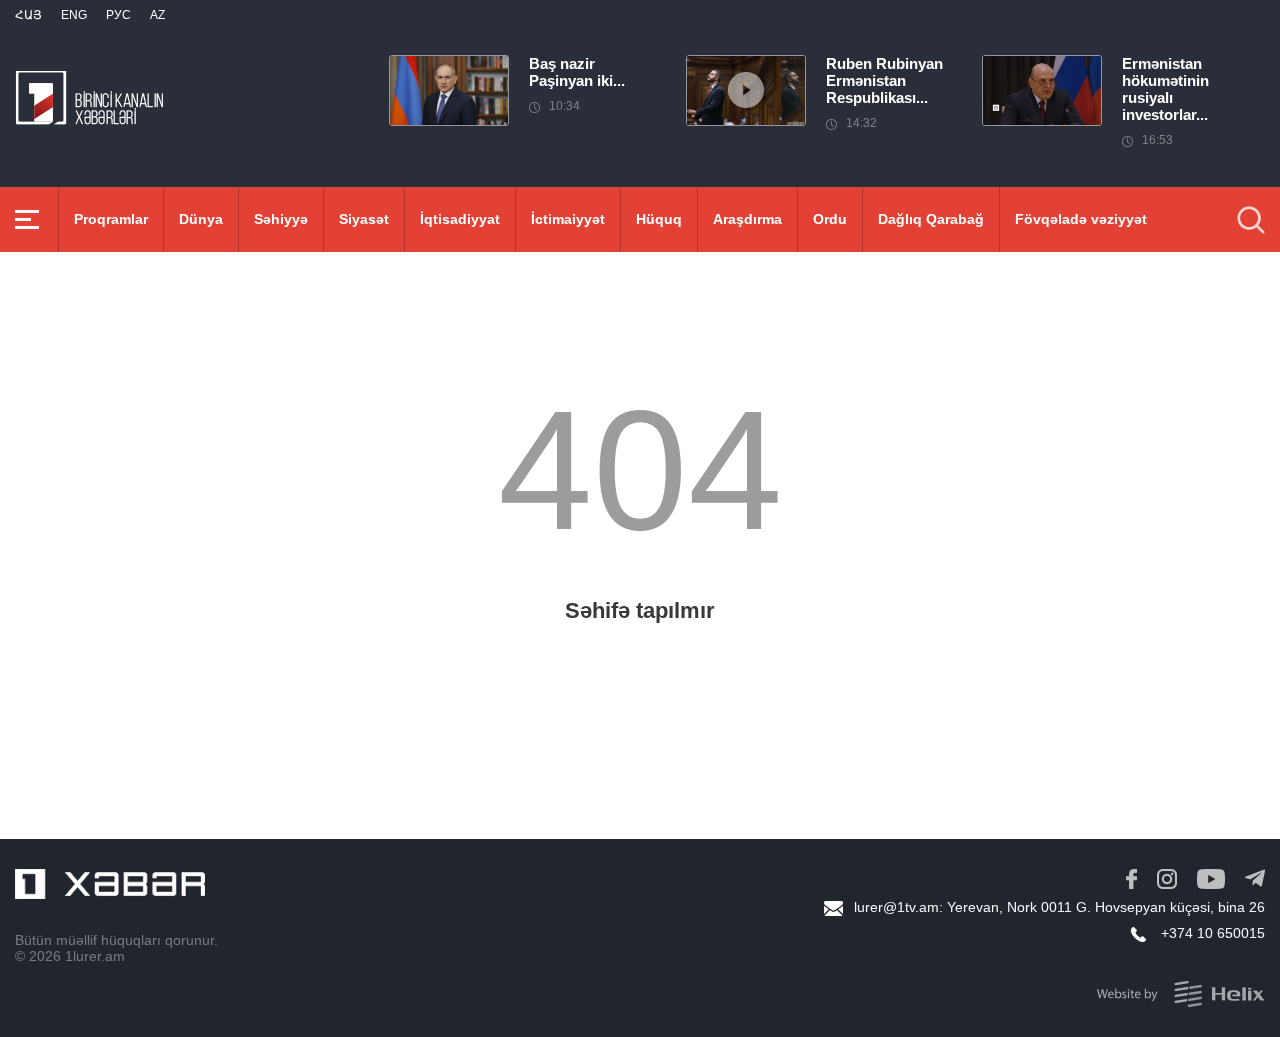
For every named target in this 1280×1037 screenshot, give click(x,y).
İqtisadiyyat (460, 219)
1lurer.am (95, 956)
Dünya (201, 219)
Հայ (28, 15)
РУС (118, 15)
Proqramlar (111, 219)
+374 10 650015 (1213, 933)
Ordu (830, 219)
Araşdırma (747, 219)
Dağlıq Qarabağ (931, 219)
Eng (74, 15)
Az (157, 15)
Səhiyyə (281, 219)
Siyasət (364, 219)
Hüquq (659, 219)
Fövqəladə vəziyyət (1081, 219)
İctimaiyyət (568, 219)
